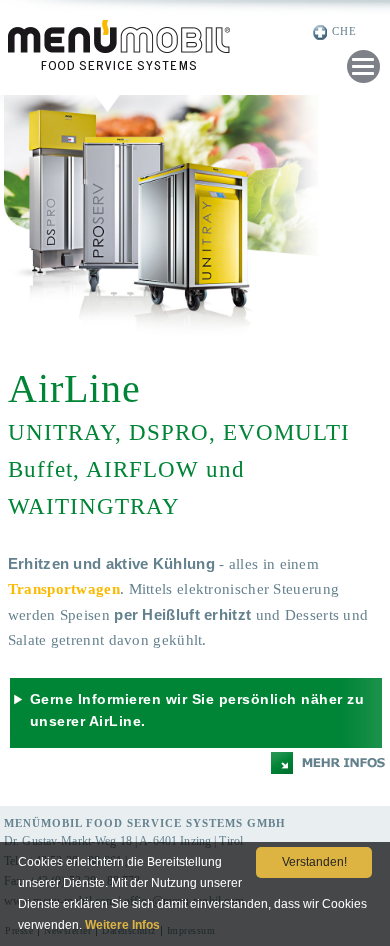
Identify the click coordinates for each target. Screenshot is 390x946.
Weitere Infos (122, 925)
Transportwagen (64, 589)
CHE (344, 31)
